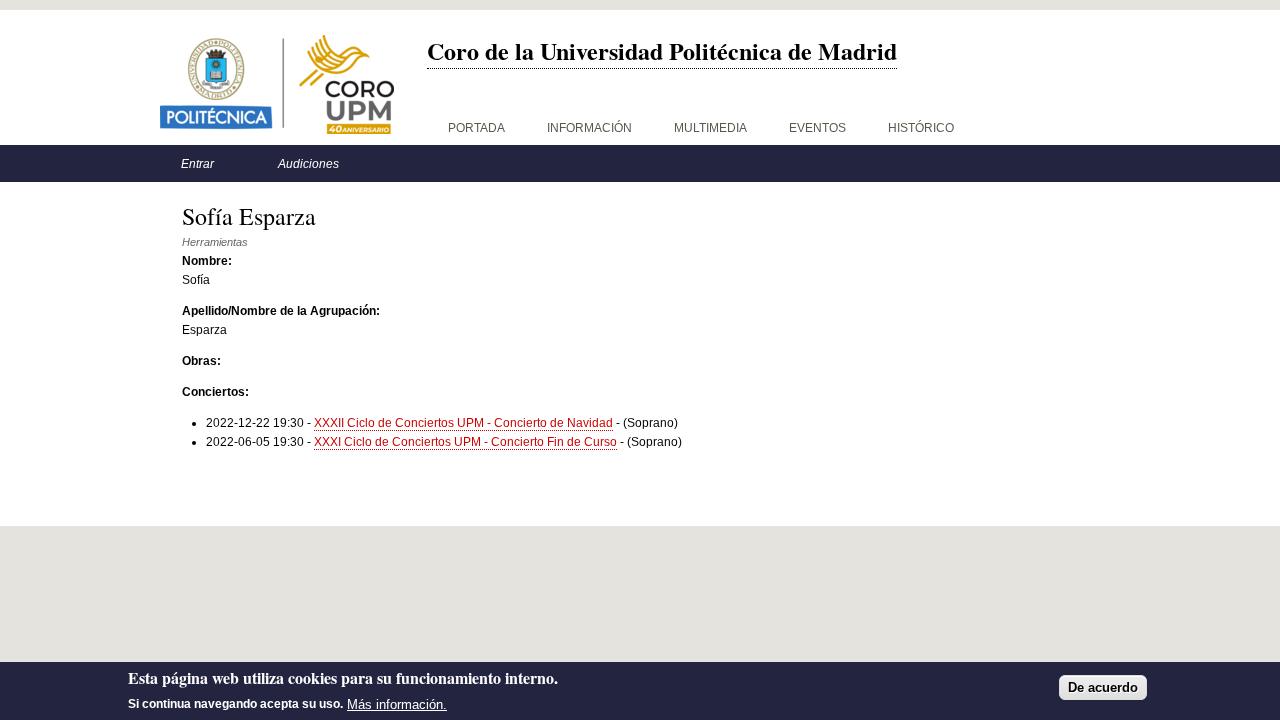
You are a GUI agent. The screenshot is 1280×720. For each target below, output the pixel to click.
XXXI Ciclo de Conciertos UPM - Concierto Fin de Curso (465, 442)
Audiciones (308, 164)
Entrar (197, 164)
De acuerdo (1103, 687)
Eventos (817, 128)
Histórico (921, 128)
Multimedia (710, 128)
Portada (476, 128)
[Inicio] (277, 84)
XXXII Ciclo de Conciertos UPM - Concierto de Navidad (463, 423)
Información (589, 128)
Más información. (397, 703)
